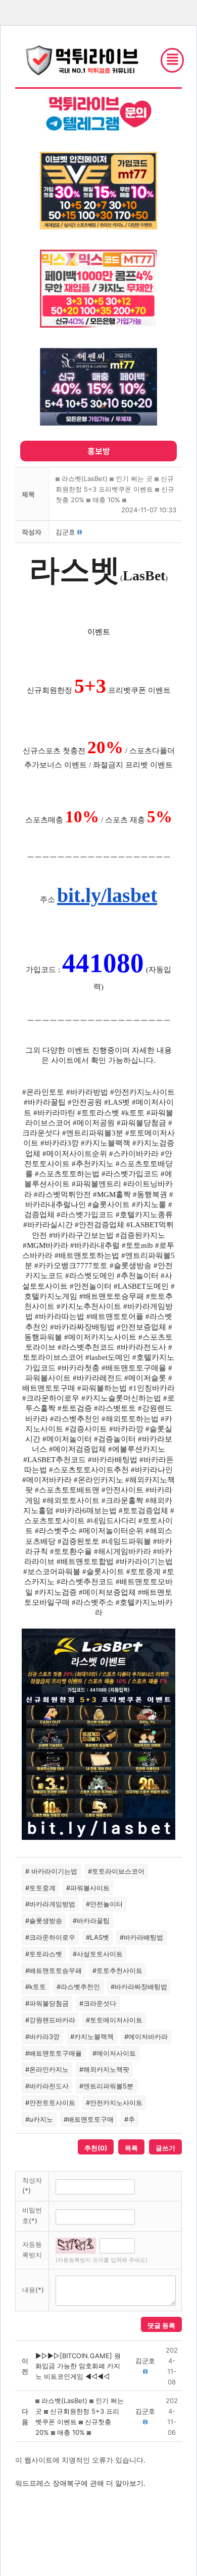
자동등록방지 (32, 2250)
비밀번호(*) (32, 2215)
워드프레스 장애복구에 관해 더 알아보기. (80, 2483)
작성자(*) (32, 2185)
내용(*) (33, 2290)
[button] (65, 532)
